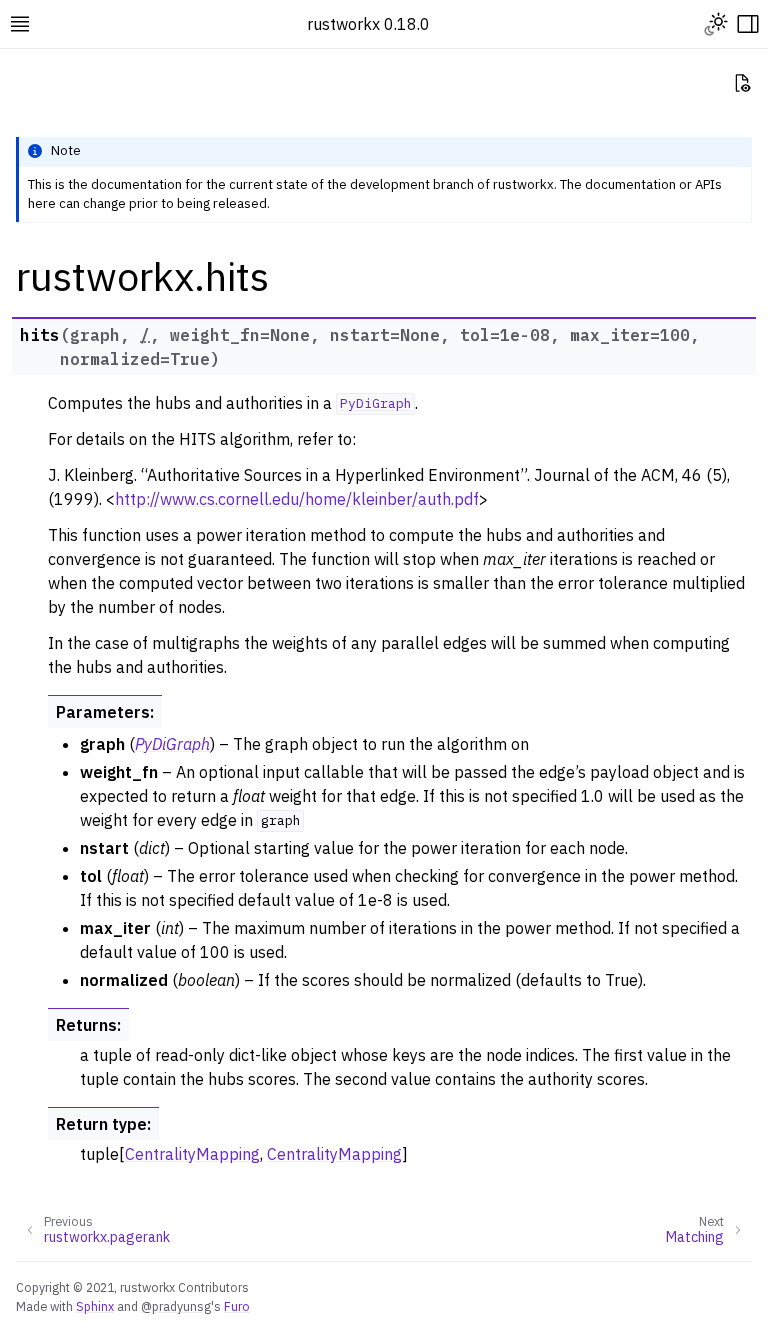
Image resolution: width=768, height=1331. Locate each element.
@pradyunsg (176, 1306)
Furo (237, 1306)
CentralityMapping (192, 1154)
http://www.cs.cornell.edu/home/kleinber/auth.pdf (297, 499)
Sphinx (95, 1306)
